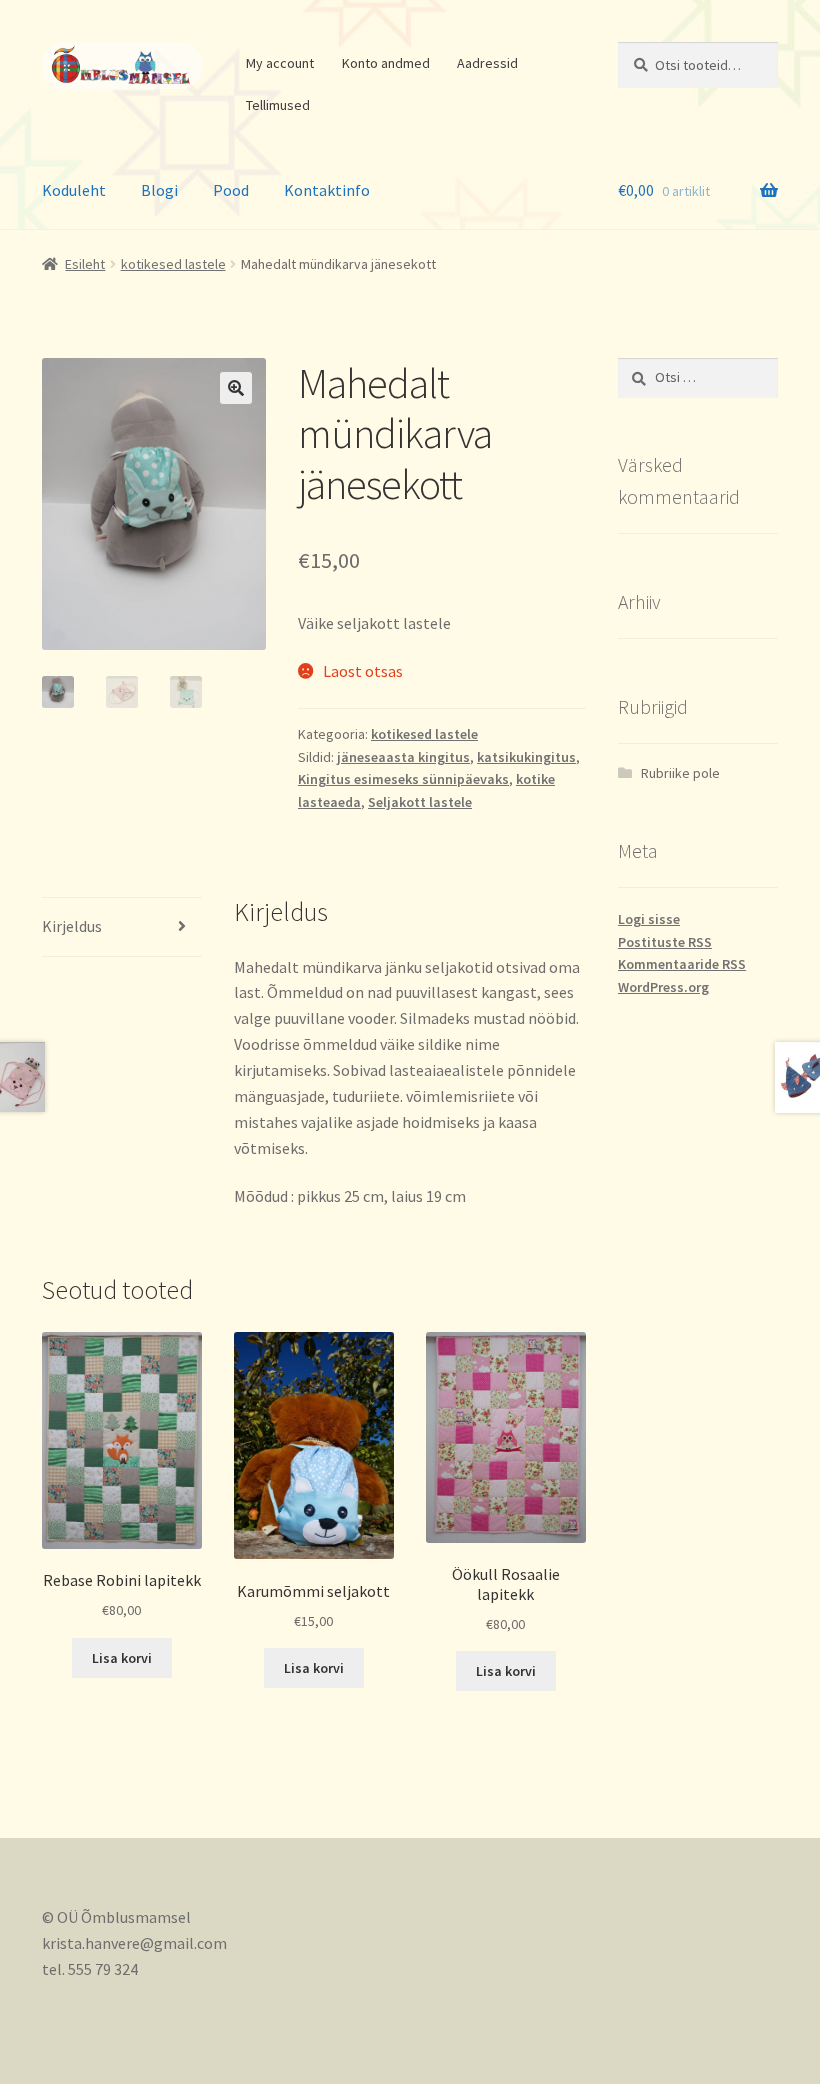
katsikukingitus (526, 757)
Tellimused (278, 105)
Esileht (85, 264)
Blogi (159, 190)
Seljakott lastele (420, 802)
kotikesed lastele (173, 264)
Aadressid (487, 63)
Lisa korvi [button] (122, 1658)
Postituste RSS (665, 942)
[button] (236, 388)
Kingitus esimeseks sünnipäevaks (403, 779)
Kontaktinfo (327, 190)
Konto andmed (386, 63)
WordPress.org (663, 987)
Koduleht (74, 190)
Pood (231, 190)
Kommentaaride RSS (682, 964)
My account (280, 63)
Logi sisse (649, 919)
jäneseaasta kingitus (403, 757)
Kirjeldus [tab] (72, 926)
